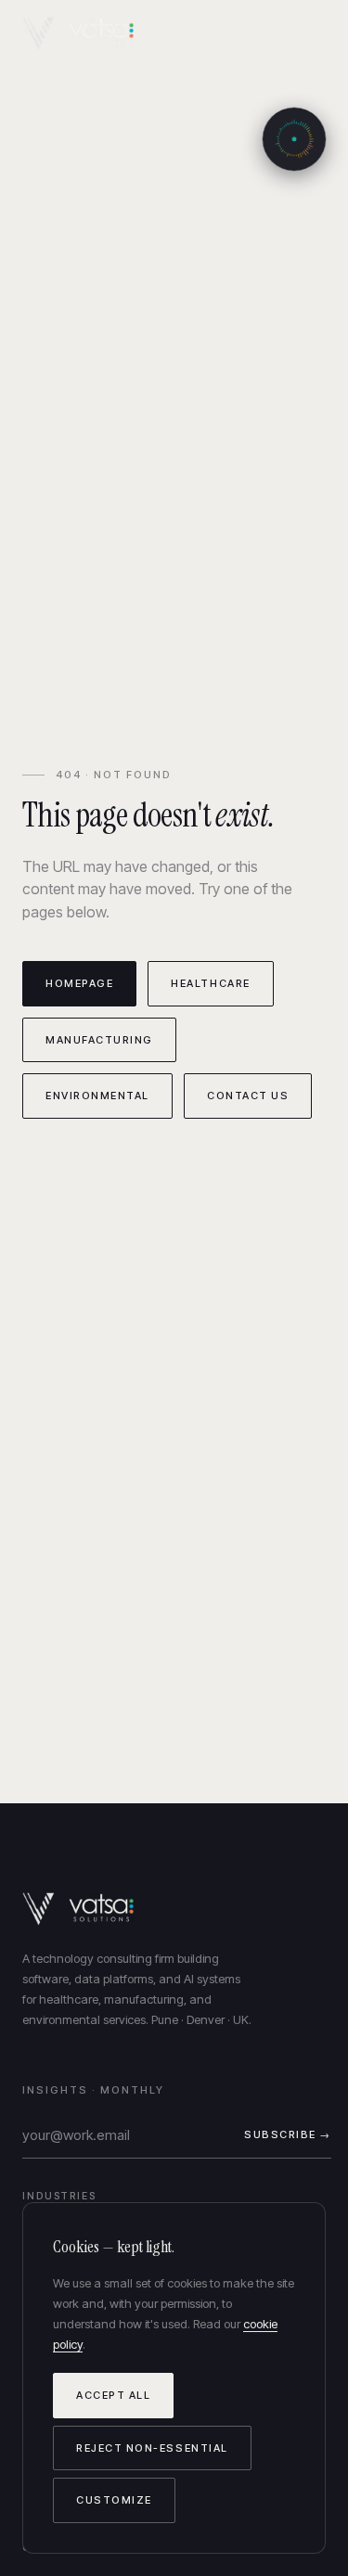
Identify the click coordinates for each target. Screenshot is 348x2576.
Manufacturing (99, 1040)
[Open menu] (308, 34)
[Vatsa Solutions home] (89, 33)
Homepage (79, 983)
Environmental (97, 1096)
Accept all (113, 2395)
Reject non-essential (152, 2448)
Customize (114, 2500)
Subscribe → (288, 2134)
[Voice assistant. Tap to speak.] (294, 139)
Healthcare (210, 983)
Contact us (248, 1096)
